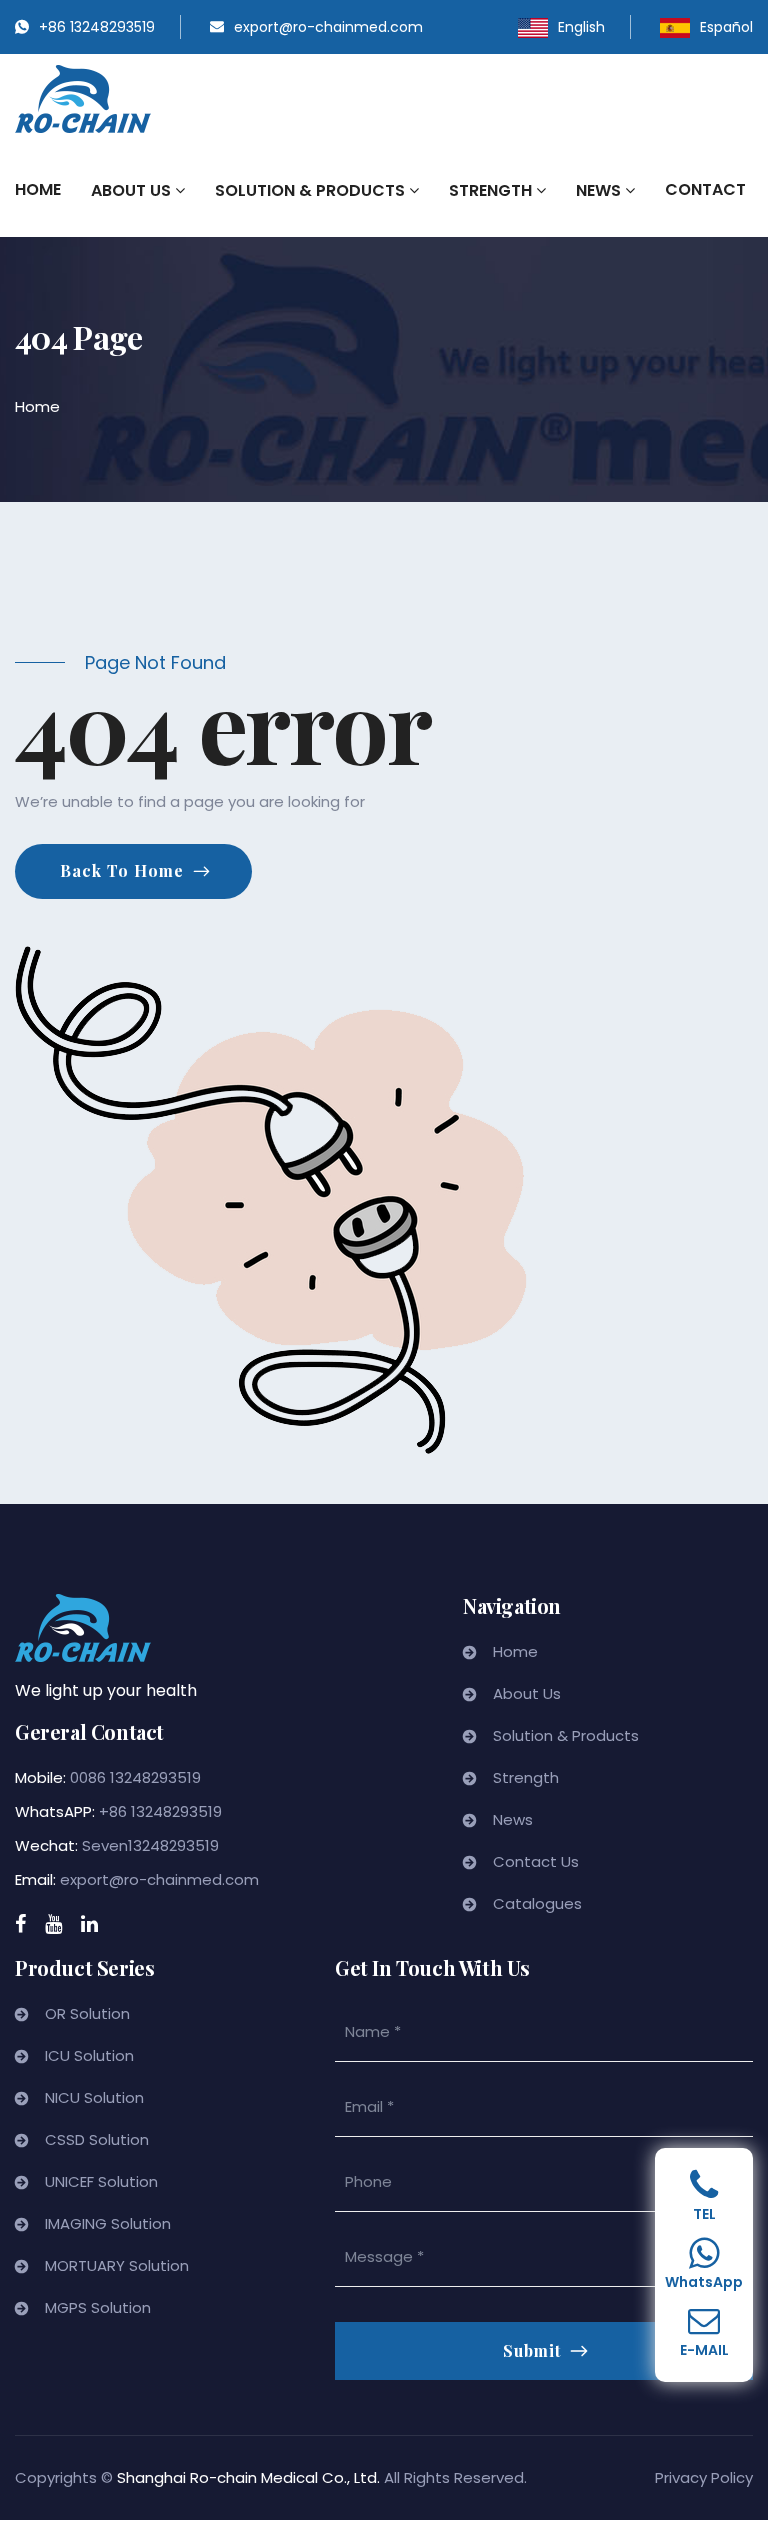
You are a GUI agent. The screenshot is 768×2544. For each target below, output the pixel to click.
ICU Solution (89, 2055)
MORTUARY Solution (117, 2265)
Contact (705, 189)
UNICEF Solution (101, 2181)
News (600, 190)
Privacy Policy (704, 2477)
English (581, 27)
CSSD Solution (97, 2139)
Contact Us (536, 1861)
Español (726, 27)
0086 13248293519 (135, 1777)
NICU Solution (94, 2097)
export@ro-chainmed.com (328, 27)
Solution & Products (312, 190)
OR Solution (87, 2013)
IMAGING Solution (108, 2223)
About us (133, 190)
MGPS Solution (98, 2307)
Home (38, 189)
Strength (492, 190)
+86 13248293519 (97, 27)
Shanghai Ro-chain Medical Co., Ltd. (248, 2477)
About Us (527, 1693)
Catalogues (537, 1903)
